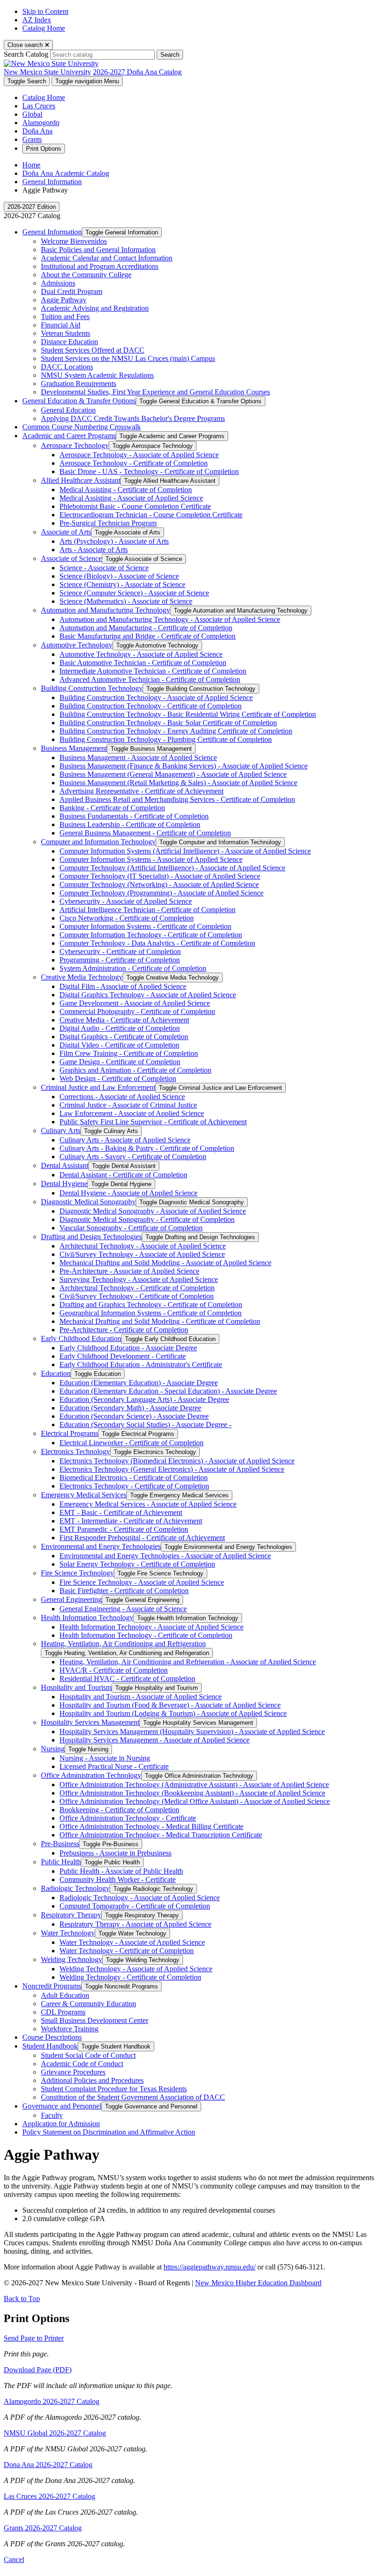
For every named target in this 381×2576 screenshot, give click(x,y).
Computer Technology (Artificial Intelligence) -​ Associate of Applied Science (172, 868)
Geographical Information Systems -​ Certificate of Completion (151, 1313)
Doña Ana (37, 131)
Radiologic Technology (75, 1888)
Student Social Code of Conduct (88, 2055)
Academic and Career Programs (69, 436)
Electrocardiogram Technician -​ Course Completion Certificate (151, 515)
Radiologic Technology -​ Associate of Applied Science (140, 1898)
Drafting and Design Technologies (91, 1237)
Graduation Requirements (79, 384)
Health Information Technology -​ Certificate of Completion (146, 1635)
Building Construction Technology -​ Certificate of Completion (151, 706)
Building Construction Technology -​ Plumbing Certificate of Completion (166, 739)
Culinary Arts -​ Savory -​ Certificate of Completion (133, 1157)
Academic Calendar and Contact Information (107, 258)
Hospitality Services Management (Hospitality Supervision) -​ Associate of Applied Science (192, 1732)
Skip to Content (45, 11)
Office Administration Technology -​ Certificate (128, 1818)
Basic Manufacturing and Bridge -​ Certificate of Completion (148, 636)
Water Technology (68, 1933)
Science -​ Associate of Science (104, 568)
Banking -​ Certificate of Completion (112, 808)
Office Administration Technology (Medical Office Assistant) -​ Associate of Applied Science (195, 1801)
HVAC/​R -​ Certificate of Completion (114, 1670)
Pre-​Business (60, 1844)
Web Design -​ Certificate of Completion (118, 1078)
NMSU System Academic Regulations (97, 375)
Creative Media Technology (82, 977)
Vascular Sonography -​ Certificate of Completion (131, 1228)
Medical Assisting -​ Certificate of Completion (126, 490)
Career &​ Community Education (89, 2004)
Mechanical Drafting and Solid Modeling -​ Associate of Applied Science (165, 1263)
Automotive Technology (77, 645)
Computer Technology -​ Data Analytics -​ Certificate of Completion (157, 943)
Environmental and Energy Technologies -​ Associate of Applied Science (165, 1556)
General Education (68, 410)
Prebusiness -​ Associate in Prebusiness (115, 1853)
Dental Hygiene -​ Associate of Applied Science (128, 1193)
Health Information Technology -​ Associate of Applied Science (151, 1627)
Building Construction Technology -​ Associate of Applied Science (156, 697)
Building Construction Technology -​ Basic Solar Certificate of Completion (168, 723)
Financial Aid (61, 325)
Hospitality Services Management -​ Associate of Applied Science (154, 1740)
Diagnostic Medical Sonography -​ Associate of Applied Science (153, 1211)
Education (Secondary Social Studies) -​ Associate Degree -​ (145, 1425)
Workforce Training (70, 2029)
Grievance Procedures (73, 2072)
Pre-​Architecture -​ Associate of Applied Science (129, 1271)
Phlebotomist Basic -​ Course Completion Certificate (135, 506)
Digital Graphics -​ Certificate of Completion (124, 1037)
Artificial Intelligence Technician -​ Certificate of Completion (148, 910)
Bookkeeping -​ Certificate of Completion (119, 1810)
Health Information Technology (87, 1618)
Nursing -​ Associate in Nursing (105, 1758)
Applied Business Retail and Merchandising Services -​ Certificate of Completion (177, 799)
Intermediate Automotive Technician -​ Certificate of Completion (153, 671)
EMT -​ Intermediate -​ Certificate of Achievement (131, 1521)
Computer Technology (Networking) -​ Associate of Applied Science (159, 884)
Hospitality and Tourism (76, 1687)
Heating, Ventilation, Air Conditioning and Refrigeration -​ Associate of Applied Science (188, 1662)
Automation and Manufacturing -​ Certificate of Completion (146, 628)
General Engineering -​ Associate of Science (123, 1609)
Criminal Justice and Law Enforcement (98, 1087)
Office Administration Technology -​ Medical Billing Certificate (151, 1826)
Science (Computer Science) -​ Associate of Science (134, 593)
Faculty (52, 2115)
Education (56, 1373)
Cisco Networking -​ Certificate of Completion (127, 918)
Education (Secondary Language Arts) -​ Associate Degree (144, 1399)
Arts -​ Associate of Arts (94, 550)
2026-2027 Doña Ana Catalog (137, 72)
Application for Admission (61, 2124)
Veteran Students (66, 333)
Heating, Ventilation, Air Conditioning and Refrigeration (123, 1644)
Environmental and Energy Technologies (101, 1546)
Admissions (58, 283)
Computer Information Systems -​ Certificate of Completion (145, 926)
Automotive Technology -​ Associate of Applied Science (141, 654)
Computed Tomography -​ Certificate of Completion (135, 1906)
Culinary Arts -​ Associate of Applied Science (125, 1140)
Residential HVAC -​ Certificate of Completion (127, 1678)
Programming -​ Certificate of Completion (120, 960)
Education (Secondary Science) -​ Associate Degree (134, 1416)
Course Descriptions (52, 2037)
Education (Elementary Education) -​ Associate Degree (139, 1383)
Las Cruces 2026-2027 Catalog (49, 2496)
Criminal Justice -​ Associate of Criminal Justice (128, 1105)
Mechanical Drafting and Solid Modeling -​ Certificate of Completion (160, 1321)
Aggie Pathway (64, 300)
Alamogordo (41, 123)
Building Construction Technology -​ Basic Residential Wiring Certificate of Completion (188, 714)
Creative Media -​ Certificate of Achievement (124, 1020)
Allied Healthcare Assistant (81, 480)
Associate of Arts (66, 532)
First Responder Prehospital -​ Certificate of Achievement (142, 1538)
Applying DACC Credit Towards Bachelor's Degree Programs (133, 418)
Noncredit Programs (52, 1986)
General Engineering (71, 1599)
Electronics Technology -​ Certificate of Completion (134, 1486)
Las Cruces (39, 106)
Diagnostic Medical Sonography (88, 1202)
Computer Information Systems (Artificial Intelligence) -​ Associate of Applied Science (185, 851)
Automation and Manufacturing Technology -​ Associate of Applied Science (170, 619)
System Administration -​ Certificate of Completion (133, 968)
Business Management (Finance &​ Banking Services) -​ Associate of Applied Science (184, 766)
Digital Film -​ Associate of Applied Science (123, 986)
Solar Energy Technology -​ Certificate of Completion (137, 1564)
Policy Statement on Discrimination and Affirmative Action (109, 2132)
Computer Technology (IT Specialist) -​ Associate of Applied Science (160, 876)
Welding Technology (72, 1959)
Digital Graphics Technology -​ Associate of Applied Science (148, 995)
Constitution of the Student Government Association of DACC (133, 2097)
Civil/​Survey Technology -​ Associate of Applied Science (142, 1254)
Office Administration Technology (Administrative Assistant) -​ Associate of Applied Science (194, 1785)
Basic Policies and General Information (98, 250)
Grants (32, 139)
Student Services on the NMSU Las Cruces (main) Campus (128, 358)
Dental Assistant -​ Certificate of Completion (123, 1175)
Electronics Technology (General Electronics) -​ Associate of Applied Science (172, 1469)
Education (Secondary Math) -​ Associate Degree (130, 1408)
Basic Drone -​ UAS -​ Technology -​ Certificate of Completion (149, 471)
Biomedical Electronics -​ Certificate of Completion (134, 1478)
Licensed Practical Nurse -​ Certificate (114, 1766)
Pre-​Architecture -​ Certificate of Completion (124, 1330)
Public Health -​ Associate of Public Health (121, 1871)
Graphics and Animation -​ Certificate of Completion (135, 1070)
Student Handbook (50, 2046)
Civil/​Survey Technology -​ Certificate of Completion (137, 1296)
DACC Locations (67, 367)
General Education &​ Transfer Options (79, 401)
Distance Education (69, 342)
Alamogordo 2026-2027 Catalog (52, 2401)
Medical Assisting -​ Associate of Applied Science (131, 498)
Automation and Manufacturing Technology (105, 610)
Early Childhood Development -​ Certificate (123, 1356)
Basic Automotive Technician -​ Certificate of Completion (143, 663)
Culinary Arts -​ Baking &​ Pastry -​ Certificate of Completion (147, 1148)
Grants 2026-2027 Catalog (43, 2528)
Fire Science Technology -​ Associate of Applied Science (142, 1582)
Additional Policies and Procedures (92, 2080)
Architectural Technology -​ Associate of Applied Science (143, 1246)
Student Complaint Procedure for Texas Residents (114, 2089)
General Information (52, 182)
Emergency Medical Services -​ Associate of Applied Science (148, 1504)
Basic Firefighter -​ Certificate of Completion (124, 1591)
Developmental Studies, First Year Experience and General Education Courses (155, 392)
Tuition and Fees (65, 317)
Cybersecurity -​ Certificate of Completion (120, 951)
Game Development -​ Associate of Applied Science (135, 1003)
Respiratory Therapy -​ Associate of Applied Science (135, 1924)
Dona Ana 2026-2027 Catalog (48, 2465)
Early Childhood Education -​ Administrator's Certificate (141, 1365)
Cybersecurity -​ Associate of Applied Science (126, 901)
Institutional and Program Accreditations (100, 266)
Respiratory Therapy (71, 1915)
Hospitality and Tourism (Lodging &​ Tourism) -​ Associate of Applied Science (173, 1713)
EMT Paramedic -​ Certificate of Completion (124, 1529)
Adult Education (65, 1995)
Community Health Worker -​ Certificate (118, 1879)
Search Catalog (26, 54)
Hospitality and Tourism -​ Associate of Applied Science (141, 1697)
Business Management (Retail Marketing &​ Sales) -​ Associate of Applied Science (178, 783)
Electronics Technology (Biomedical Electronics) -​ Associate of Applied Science (177, 1461)
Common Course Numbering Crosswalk (82, 427)
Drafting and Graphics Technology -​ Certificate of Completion (151, 1305)
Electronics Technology (76, 1452)
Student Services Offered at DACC (93, 350)
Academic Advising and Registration (95, 308)
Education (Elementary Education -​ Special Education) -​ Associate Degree (168, 1391)
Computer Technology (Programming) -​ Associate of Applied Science (161, 893)
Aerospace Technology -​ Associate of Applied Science (139, 455)
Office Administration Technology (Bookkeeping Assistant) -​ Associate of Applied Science (192, 1793)
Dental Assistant (65, 1165)
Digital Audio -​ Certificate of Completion (120, 1028)
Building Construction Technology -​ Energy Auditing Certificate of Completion (176, 731)
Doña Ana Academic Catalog (66, 173)
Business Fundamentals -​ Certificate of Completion (134, 816)
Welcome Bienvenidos (74, 241)
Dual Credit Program (72, 291)
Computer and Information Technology (98, 842)
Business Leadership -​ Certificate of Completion (130, 824)
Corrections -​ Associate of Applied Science (122, 1097)
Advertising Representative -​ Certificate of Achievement (141, 791)
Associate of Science (71, 558)
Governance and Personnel (62, 2106)
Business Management (74, 748)
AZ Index (37, 20)
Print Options (44, 149)
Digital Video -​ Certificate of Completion (119, 1045)
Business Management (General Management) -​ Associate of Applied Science (173, 774)
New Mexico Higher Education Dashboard (258, 2283)
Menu (87, 81)
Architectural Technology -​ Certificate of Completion (137, 1288)
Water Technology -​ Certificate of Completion (127, 1951)
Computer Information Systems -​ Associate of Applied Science (151, 859)
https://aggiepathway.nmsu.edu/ (210, 2267)
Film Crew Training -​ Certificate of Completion (129, 1053)
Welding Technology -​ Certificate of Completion (130, 1977)
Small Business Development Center (95, 2020)
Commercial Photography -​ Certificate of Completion (137, 1011)
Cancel (14, 2559)
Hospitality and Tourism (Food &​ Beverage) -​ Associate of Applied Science (170, 1705)
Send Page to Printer (34, 2338)
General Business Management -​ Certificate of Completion (145, 833)
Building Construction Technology (92, 688)
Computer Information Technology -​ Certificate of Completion (151, 935)
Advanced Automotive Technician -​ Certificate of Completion (150, 679)
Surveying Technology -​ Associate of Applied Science (139, 1279)
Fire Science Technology (77, 1573)
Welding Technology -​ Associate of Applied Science (136, 1969)
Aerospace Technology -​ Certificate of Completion (134, 463)
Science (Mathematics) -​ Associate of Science (126, 601)
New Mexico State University (47, 72)
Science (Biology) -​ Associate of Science (119, 576)
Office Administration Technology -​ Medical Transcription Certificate (161, 1835)
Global (32, 114)
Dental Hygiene (64, 1184)
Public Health (61, 1862)
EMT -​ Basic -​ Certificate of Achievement (121, 1512)
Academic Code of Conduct (82, 2064)
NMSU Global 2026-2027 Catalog (55, 2433)
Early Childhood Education (81, 1338)
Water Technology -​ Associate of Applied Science (132, 1942)
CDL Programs (63, 2012)
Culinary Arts (61, 1131)
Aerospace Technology (75, 445)
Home (31, 165)
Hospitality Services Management (90, 1722)
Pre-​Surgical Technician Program (108, 523)
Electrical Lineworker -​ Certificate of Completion (131, 1443)
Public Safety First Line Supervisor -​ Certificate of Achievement (153, 1122)
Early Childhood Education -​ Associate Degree (128, 1348)
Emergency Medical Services (84, 1495)
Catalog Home (44, 28)
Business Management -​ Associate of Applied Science (138, 757)
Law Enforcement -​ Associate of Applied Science (132, 1113)
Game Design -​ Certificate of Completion (120, 1062)
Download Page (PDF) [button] (38, 2370)
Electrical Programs (69, 1433)
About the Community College (86, 275)
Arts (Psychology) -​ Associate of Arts (114, 541)
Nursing (53, 1749)
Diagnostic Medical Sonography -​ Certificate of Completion (147, 1219)
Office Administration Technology (91, 1775)
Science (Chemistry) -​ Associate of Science (122, 584)
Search (170, 55)
